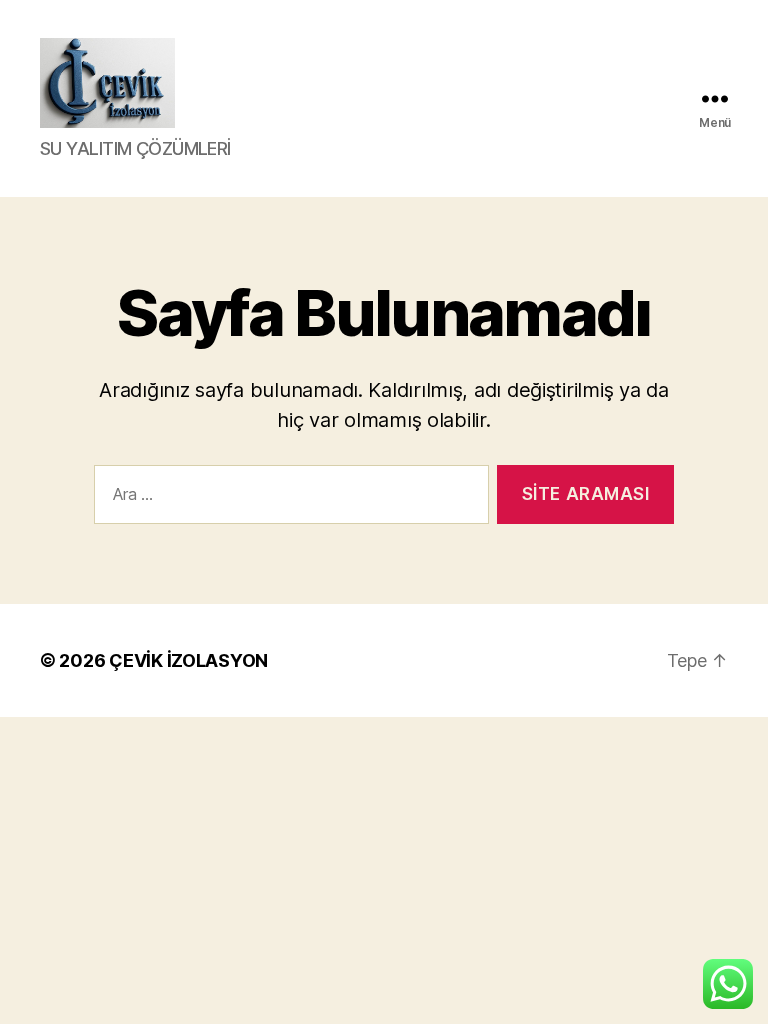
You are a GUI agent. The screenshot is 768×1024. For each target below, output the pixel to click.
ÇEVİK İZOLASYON (188, 660)
